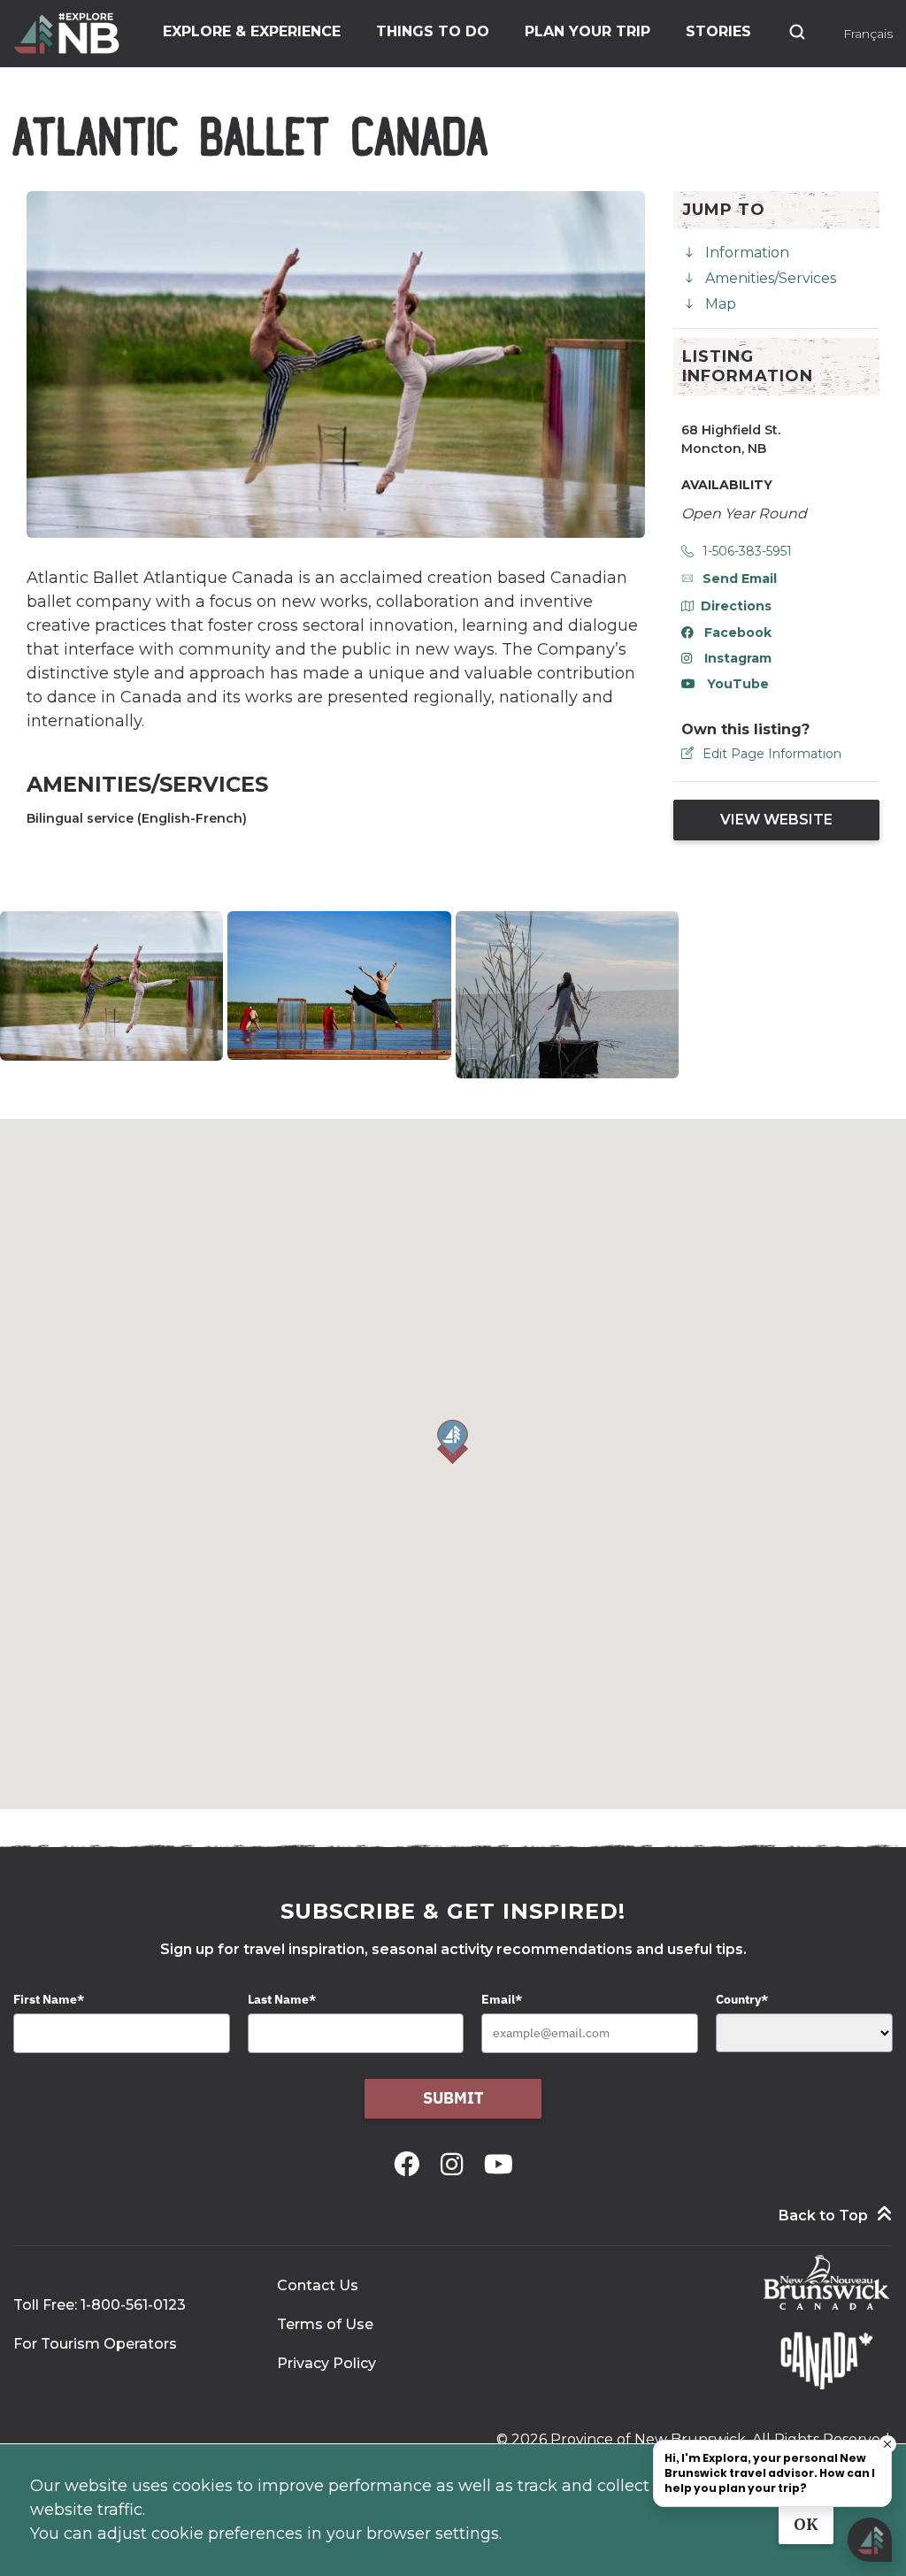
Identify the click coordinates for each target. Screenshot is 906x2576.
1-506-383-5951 (747, 551)
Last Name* (282, 1999)
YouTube (738, 684)
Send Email (740, 579)
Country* (742, 1999)
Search (797, 32)
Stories (718, 31)
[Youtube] (499, 2164)
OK (806, 2524)
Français (868, 34)
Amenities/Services (771, 278)
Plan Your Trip (587, 31)
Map (721, 304)
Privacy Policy (326, 2363)
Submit (453, 2098)
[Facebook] (410, 2164)
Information (747, 253)
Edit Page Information (772, 754)
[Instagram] (455, 2164)
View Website (776, 820)
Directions (736, 606)
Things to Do (433, 31)
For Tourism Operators (95, 2344)
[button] (453, 1442)
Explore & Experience (252, 31)
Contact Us (318, 2285)
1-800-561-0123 (133, 2305)
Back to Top (823, 2216)
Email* (502, 1999)
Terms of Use (325, 2324)
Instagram (738, 658)
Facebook (738, 632)
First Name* (49, 1999)
